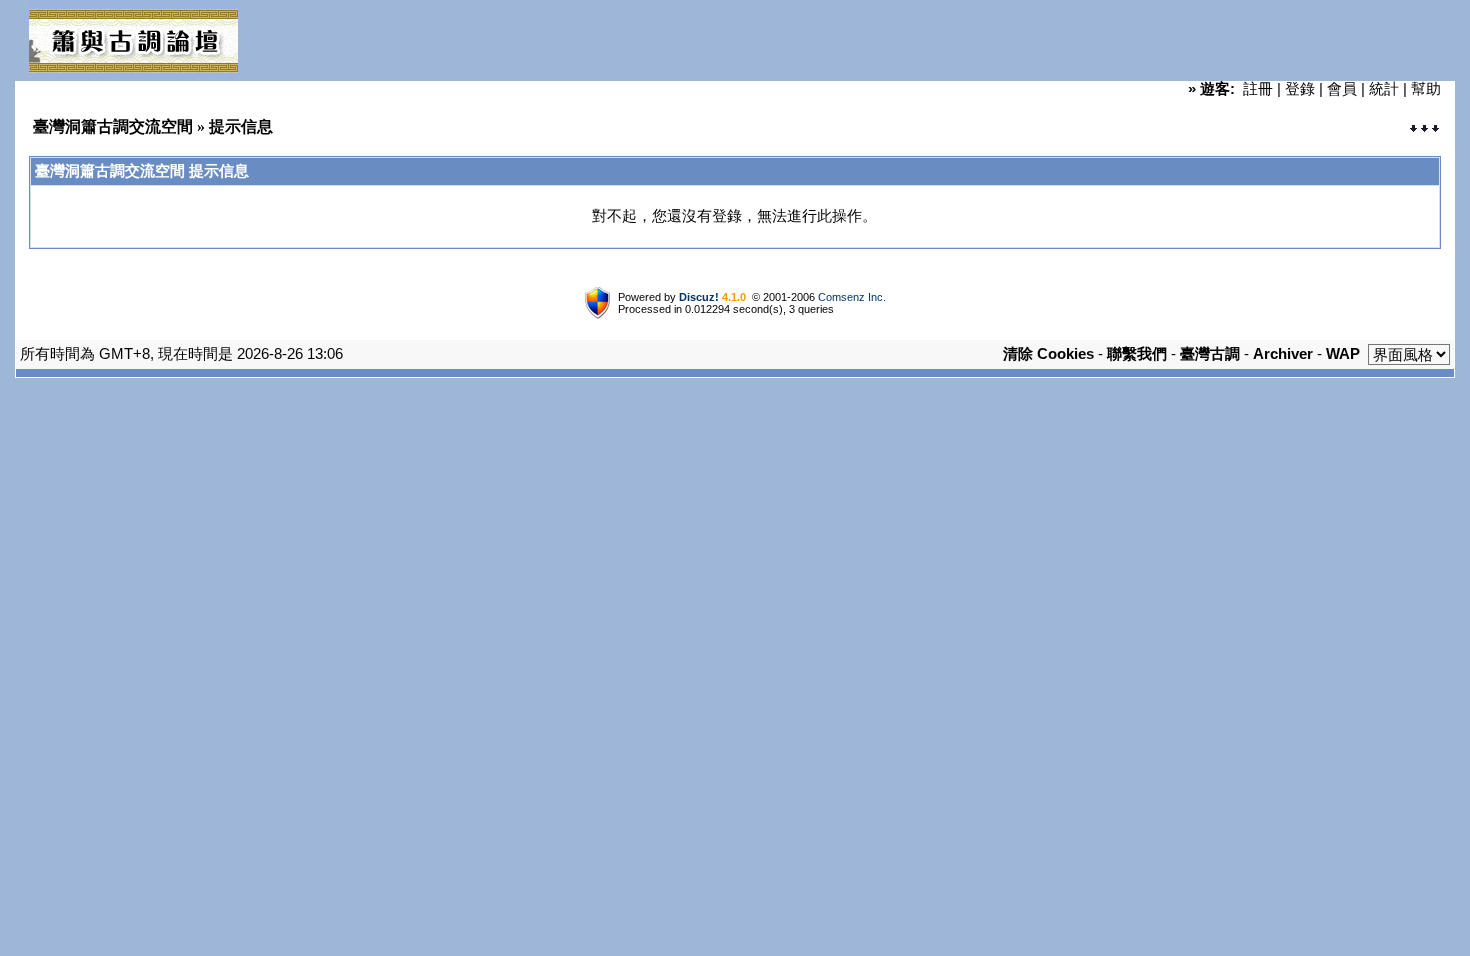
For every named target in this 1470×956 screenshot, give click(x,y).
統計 (1384, 88)
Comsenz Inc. (852, 297)
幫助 (1426, 88)
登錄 (1300, 88)
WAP (1343, 353)
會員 (1342, 88)
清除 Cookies (1048, 353)
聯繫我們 (1137, 353)
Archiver (1283, 353)
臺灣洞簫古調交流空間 (113, 126)
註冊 (1258, 88)
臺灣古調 (1210, 353)
